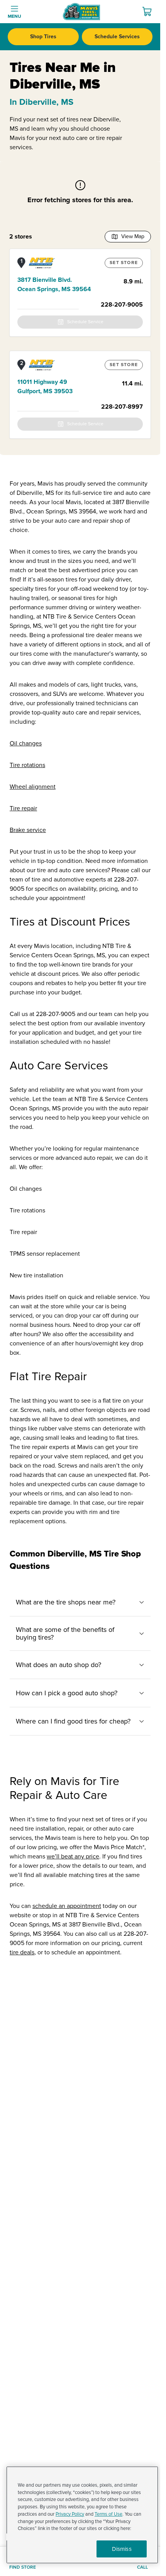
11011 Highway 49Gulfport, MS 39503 (45, 387)
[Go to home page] (81, 12)
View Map (133, 236)
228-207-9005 (122, 305)
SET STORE (124, 263)
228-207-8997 (122, 407)
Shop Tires (43, 37)
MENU (14, 16)
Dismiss (122, 2549)
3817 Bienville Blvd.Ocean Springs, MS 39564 (54, 285)
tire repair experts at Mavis (57, 1447)
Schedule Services (117, 37)
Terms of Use (108, 2514)
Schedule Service (85, 322)
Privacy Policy (70, 2514)
